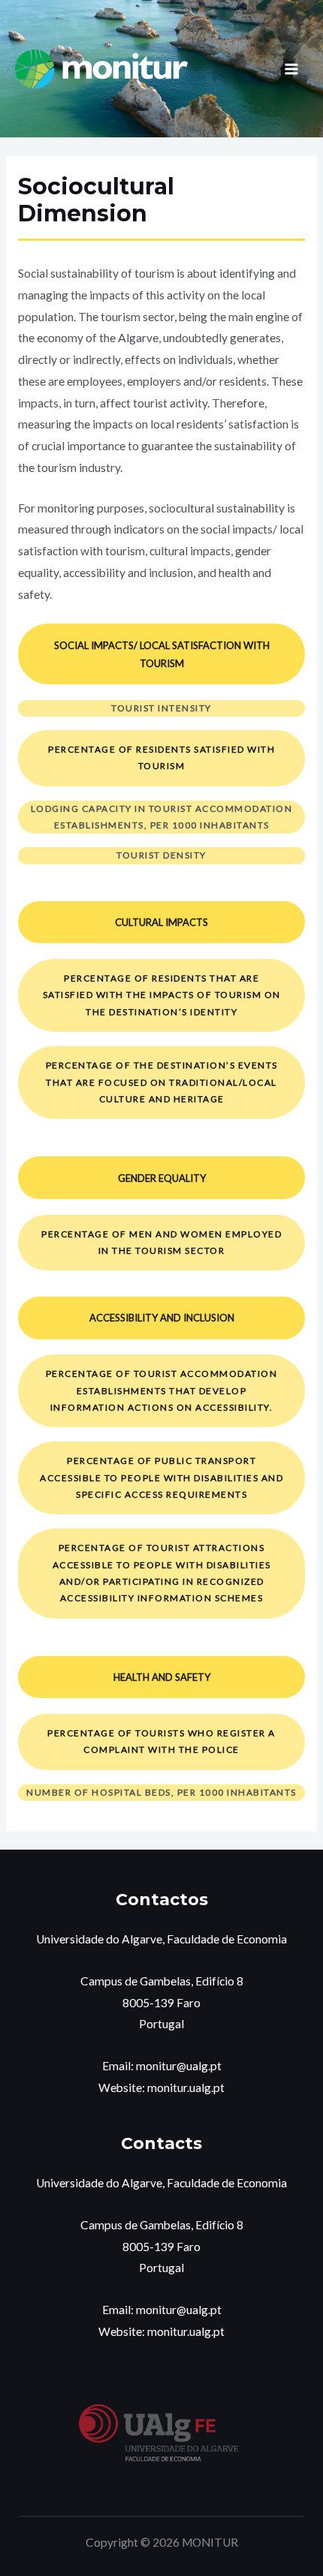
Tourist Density (161, 855)
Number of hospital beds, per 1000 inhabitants (161, 1792)
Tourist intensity (161, 708)
